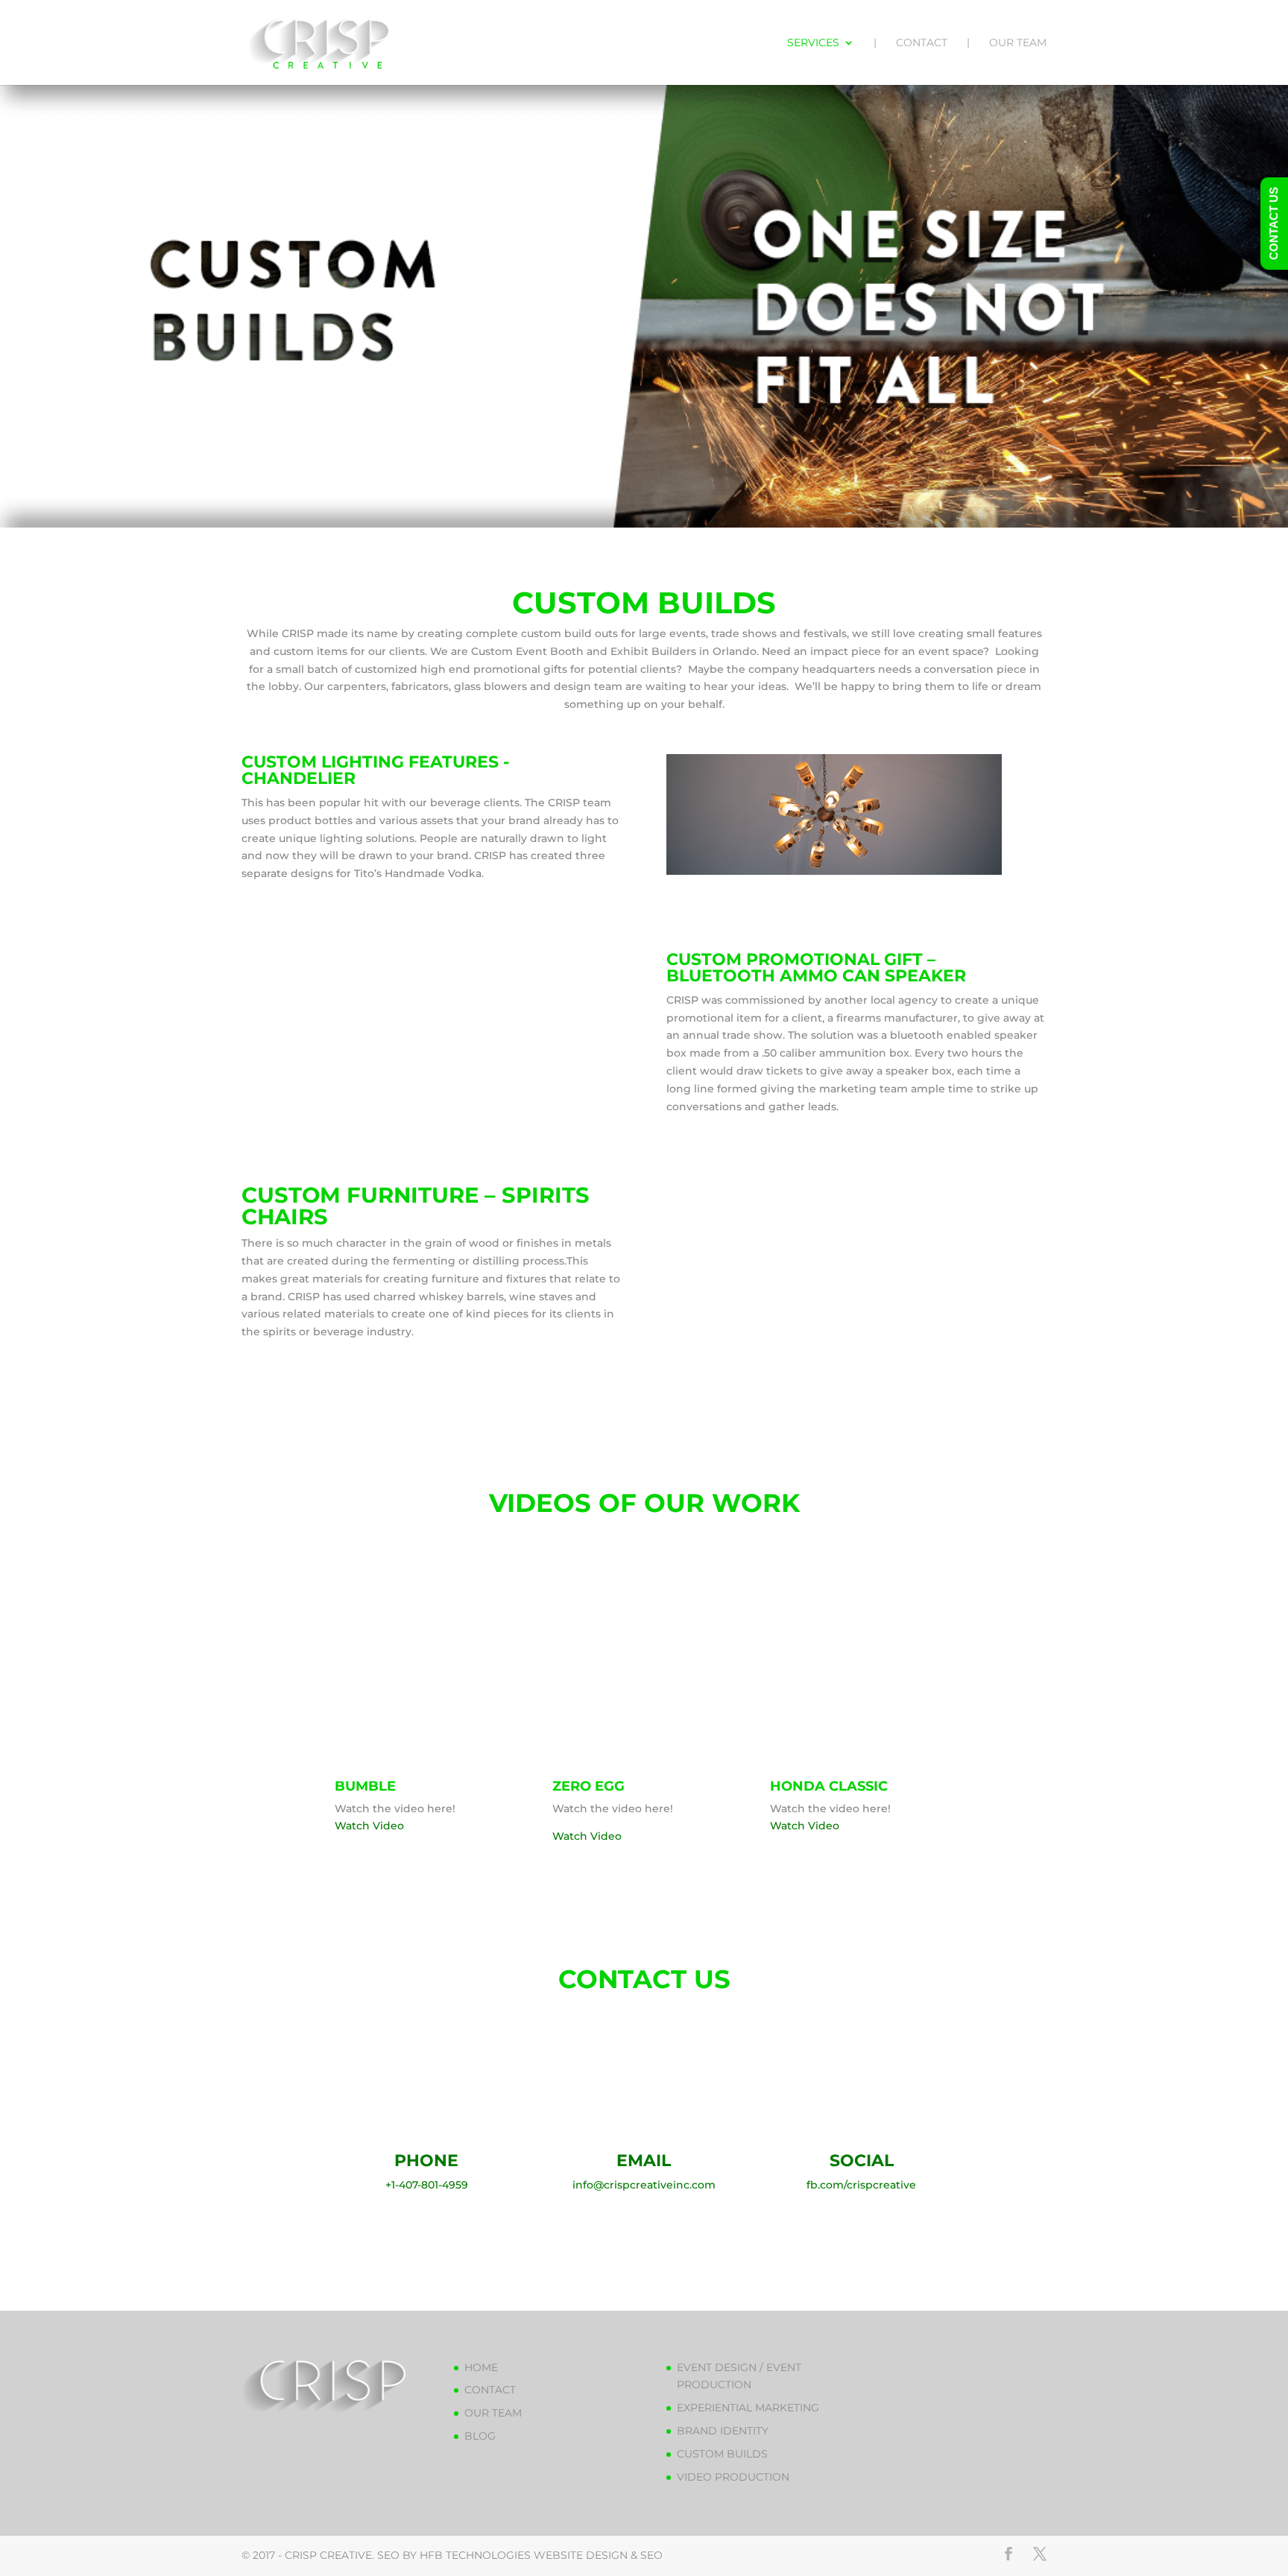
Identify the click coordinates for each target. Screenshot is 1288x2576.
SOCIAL (862, 2161)
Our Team (1018, 43)
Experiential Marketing (748, 2408)
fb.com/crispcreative (861, 2185)
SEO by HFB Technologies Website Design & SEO (520, 2555)
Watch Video (369, 1826)
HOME (481, 2367)
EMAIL (644, 2161)
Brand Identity (723, 2431)
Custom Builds (722, 2454)
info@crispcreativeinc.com (644, 2185)
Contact (922, 43)
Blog (480, 2436)
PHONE (426, 2161)
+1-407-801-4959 (427, 2185)
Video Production (733, 2477)
